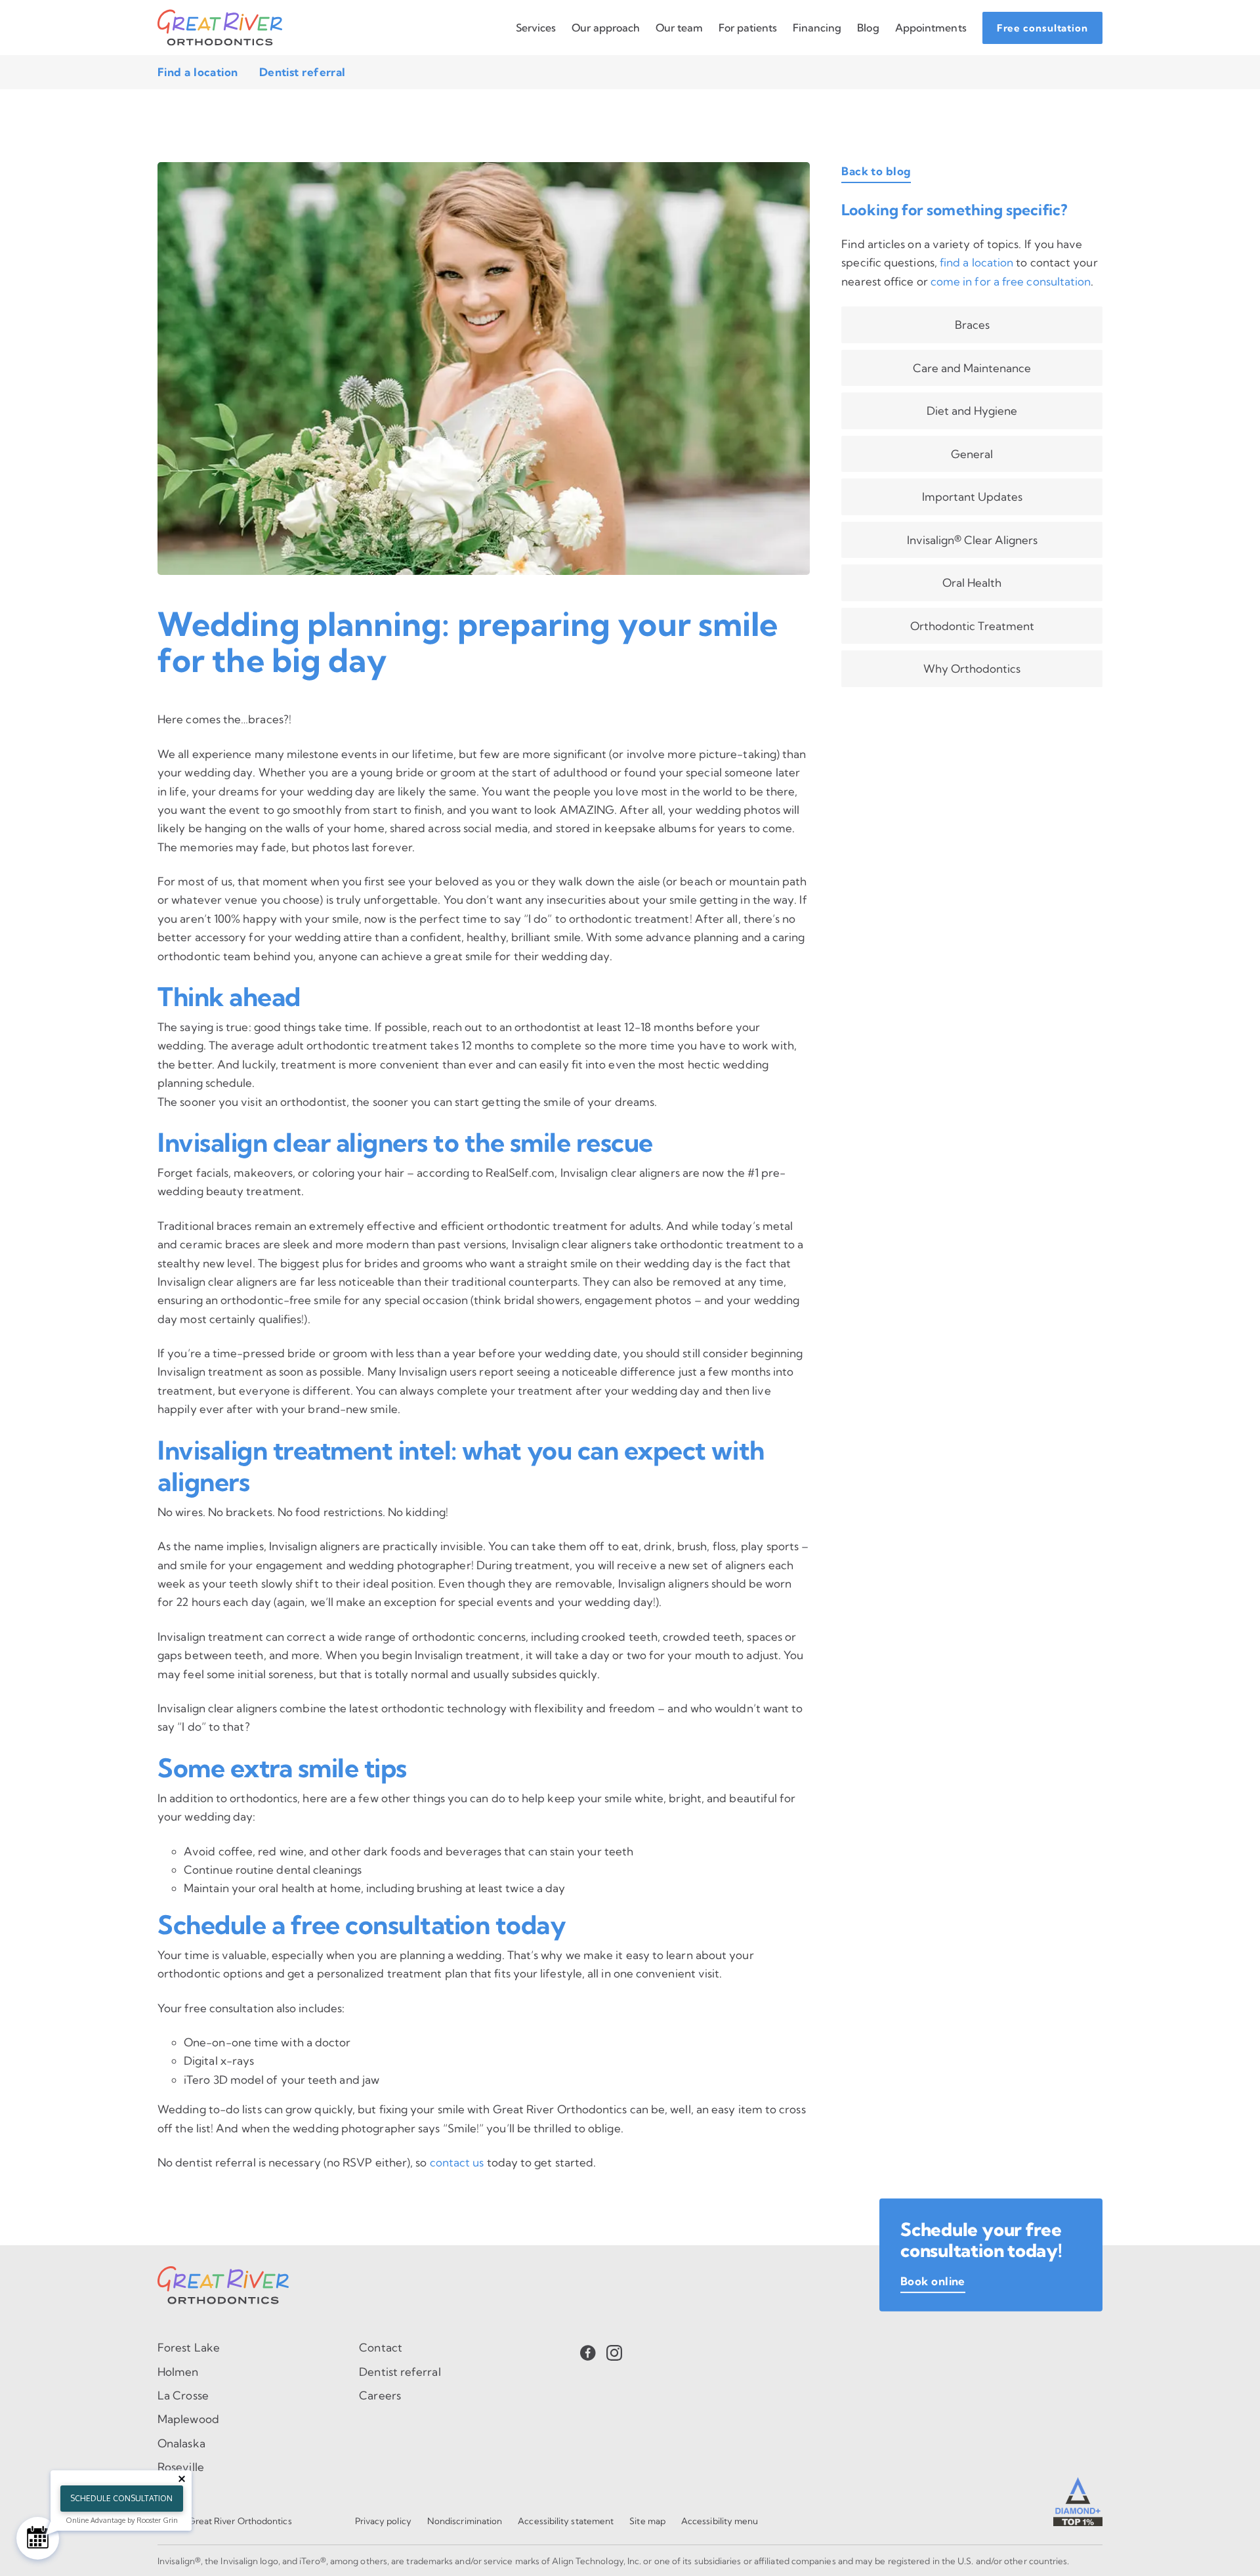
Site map (647, 2521)
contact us (457, 2162)
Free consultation (1042, 28)
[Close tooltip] (182, 2479)
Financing (817, 28)
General (972, 454)
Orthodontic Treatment (972, 626)
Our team (679, 28)
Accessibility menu (720, 2521)
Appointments (931, 28)
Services (536, 28)
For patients (748, 28)
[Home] (220, 28)
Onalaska (181, 2443)
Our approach (606, 28)
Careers (380, 2395)
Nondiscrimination (465, 2521)
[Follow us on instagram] (614, 2352)
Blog (868, 28)
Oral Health (972, 582)
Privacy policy (383, 2521)
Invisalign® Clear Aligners (972, 540)
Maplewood (188, 2419)
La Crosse (183, 2395)
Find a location (198, 72)
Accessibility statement (566, 2521)
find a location (976, 262)
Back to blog (876, 171)
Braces (972, 325)
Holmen (178, 2372)
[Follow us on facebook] (588, 2352)
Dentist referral (303, 72)
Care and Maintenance (972, 368)
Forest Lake (189, 2347)
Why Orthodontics (972, 668)
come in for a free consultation (1011, 281)
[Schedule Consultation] (38, 2538)
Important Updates (972, 496)
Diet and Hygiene (972, 411)
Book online (933, 2281)
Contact (381, 2347)
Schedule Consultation (121, 2498)
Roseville (181, 2467)
